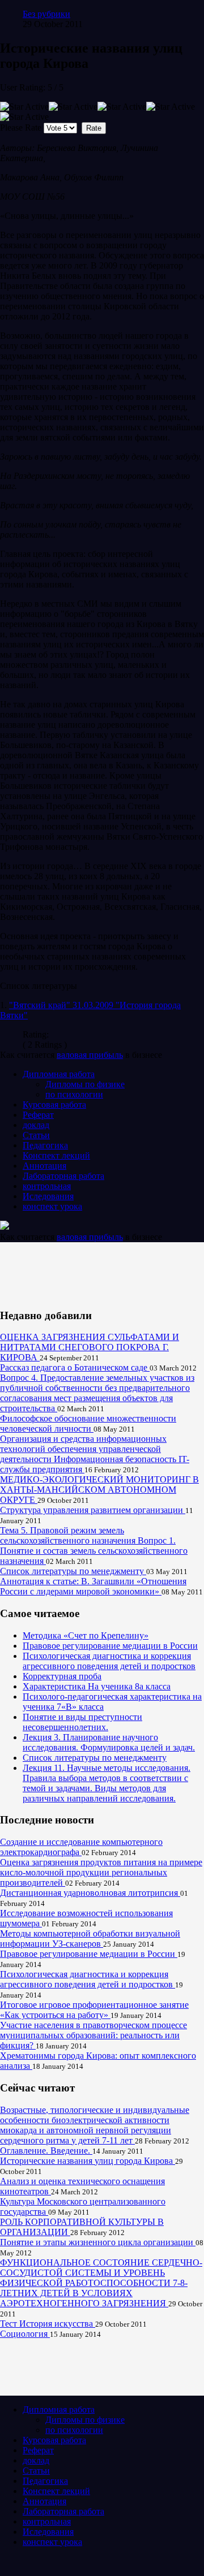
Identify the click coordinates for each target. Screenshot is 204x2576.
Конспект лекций (56, 1155)
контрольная (47, 1186)
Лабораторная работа (63, 1176)
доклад (36, 1125)
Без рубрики (46, 14)
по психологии (74, 1094)
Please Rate (21, 127)
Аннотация (44, 1166)
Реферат (38, 1115)
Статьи (36, 1135)
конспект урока (52, 1206)
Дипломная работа (59, 1074)
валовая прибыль (90, 1055)
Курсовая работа (54, 1105)
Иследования (48, 1196)
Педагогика (45, 1145)
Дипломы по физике (85, 1084)
